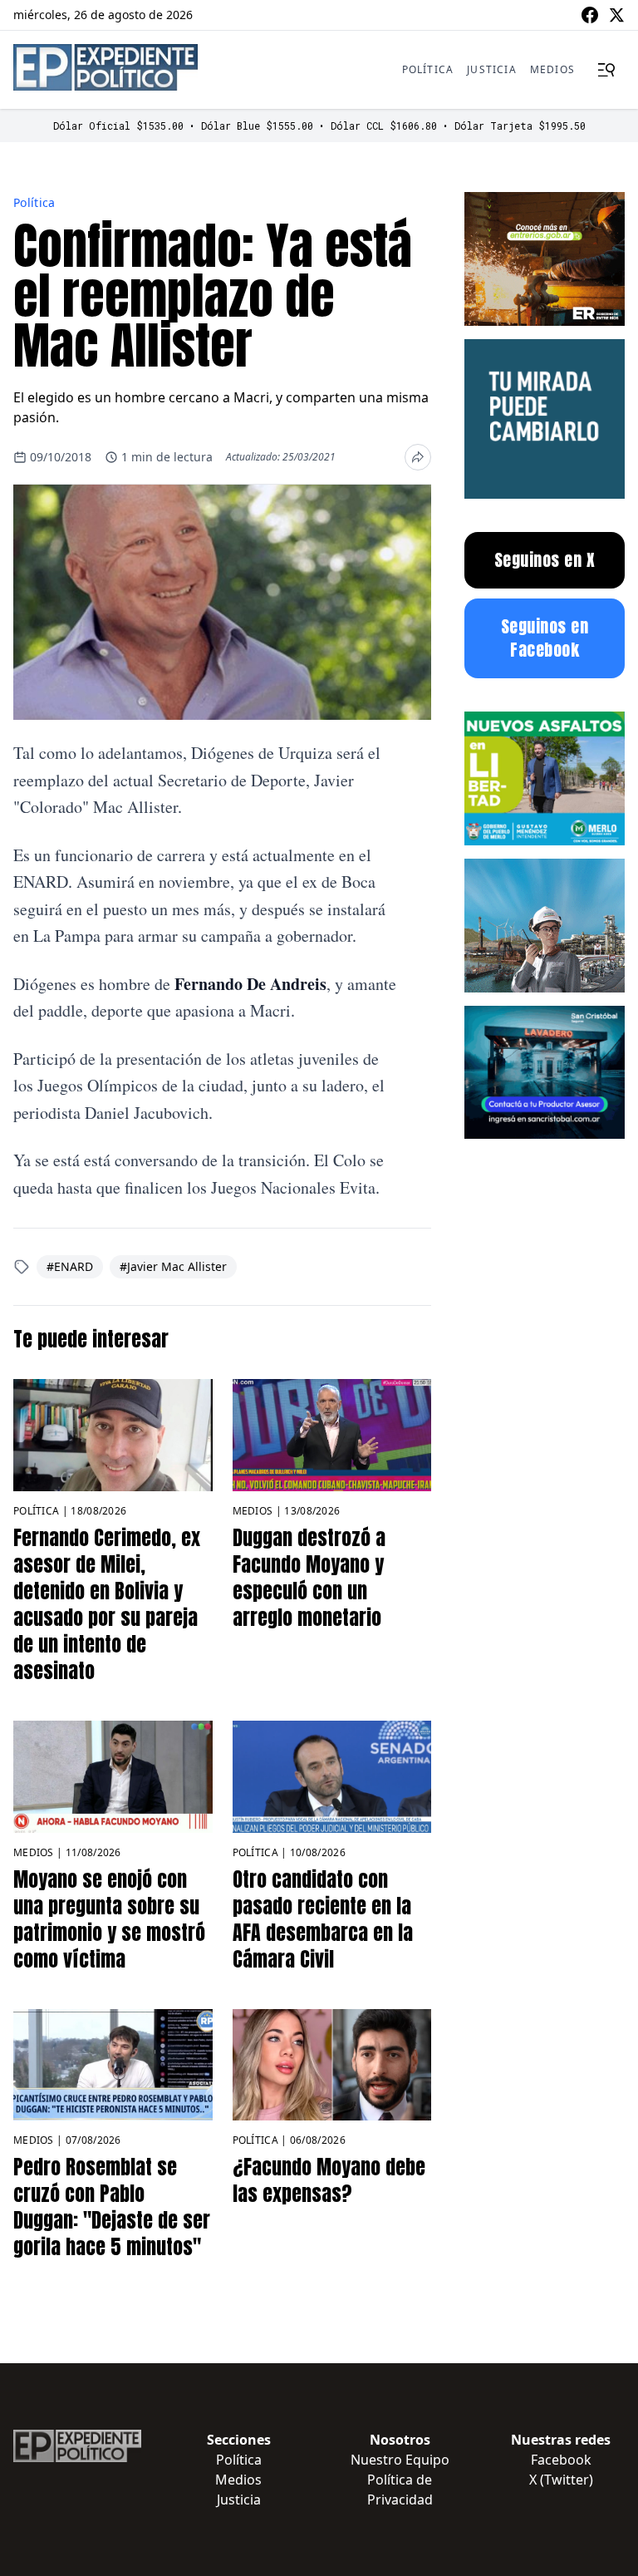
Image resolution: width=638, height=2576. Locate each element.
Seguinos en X (545, 560)
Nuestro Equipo (400, 2460)
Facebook (561, 2460)
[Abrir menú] (606, 70)
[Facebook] (590, 15)
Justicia (492, 69)
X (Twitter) (561, 2480)
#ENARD (70, 1266)
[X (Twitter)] (616, 15)
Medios (552, 69)
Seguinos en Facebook (545, 638)
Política (428, 69)
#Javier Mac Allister (173, 1266)
